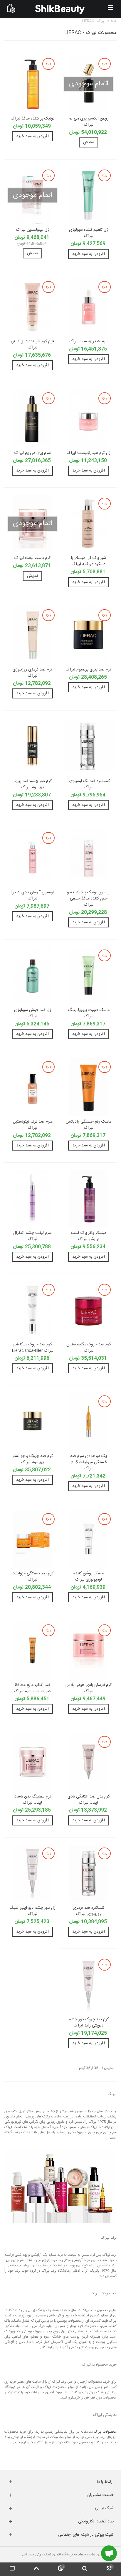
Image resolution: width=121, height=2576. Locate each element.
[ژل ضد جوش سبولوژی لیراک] (32, 975)
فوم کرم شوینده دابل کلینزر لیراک (32, 345)
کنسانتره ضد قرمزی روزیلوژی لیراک (89, 1911)
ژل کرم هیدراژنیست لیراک (89, 453)
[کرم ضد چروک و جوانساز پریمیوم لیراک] (32, 1421)
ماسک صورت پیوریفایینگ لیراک (89, 1013)
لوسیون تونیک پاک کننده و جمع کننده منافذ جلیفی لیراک (89, 899)
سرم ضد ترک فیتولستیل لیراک (33, 1125)
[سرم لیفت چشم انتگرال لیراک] (32, 1198)
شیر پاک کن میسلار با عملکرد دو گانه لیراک (89, 561)
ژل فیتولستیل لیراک (33, 230)
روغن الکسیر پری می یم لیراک (89, 122)
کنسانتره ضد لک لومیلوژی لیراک (89, 784)
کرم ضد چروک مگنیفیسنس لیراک (89, 1348)
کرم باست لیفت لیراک (32, 558)
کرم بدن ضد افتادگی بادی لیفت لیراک (89, 1800)
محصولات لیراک (105, 2432)
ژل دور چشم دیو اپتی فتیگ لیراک (32, 1911)
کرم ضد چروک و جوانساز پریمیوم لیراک (33, 1459)
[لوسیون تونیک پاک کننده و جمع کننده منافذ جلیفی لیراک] (89, 858)
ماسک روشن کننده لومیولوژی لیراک (89, 1577)
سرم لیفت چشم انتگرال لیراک (32, 1236)
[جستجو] (85, 2569)
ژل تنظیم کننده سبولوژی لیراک (89, 233)
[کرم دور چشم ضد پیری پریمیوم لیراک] (32, 746)
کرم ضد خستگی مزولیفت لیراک (32, 1577)
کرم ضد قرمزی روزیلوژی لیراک (32, 673)
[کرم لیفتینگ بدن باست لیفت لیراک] (32, 1762)
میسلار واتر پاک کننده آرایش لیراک (89, 1236)
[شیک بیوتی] (60, 9)
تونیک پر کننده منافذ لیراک (33, 119)
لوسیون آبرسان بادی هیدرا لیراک (32, 896)
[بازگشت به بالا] (36, 2569)
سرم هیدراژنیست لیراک (89, 342)
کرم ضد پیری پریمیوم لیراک (89, 670)
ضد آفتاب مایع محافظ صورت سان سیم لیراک (32, 1688)
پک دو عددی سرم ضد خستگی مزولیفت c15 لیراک (89, 1462)
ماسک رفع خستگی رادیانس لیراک (89, 1125)
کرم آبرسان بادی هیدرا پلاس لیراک (89, 1688)
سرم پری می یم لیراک (33, 453)
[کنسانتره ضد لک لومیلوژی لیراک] (89, 746)
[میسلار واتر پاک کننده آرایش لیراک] (89, 1198)
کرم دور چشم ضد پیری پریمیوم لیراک (33, 784)
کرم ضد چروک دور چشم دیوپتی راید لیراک (89, 2023)
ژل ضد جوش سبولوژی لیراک (33, 1013)
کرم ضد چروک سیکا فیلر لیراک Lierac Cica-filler (33, 1348)
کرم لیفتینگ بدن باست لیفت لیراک (33, 1800)
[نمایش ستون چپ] (12, 2569)
